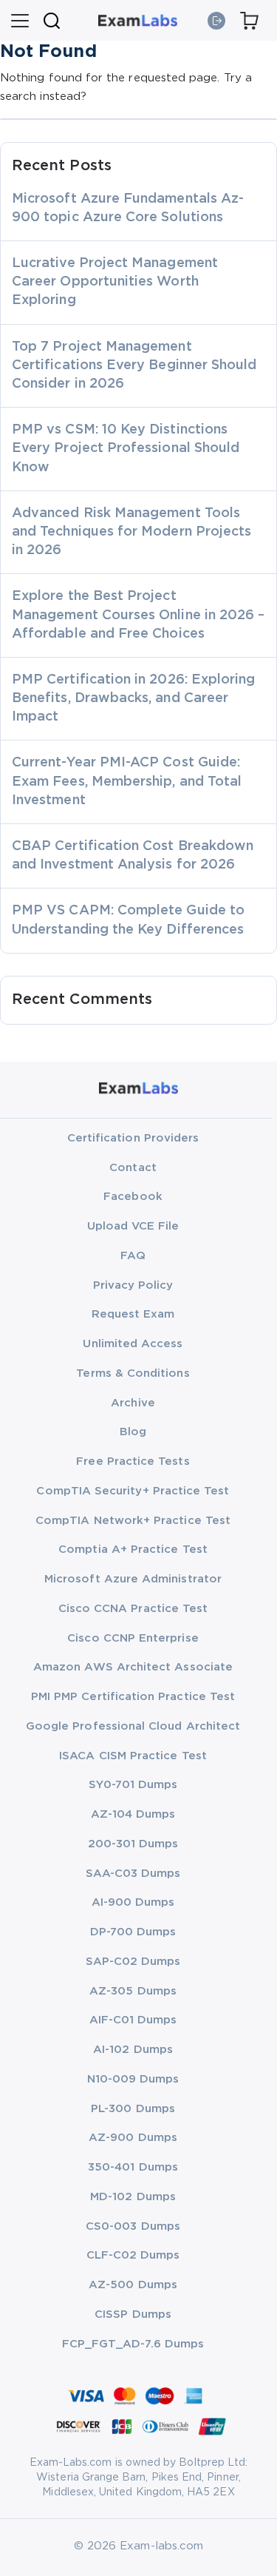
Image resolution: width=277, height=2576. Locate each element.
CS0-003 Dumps (133, 2226)
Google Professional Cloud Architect (133, 1726)
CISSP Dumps (133, 2314)
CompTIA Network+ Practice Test (133, 1521)
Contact (133, 1168)
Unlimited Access (133, 1344)
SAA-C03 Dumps (133, 1874)
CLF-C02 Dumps (133, 2255)
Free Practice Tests (133, 1461)
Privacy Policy (133, 1285)
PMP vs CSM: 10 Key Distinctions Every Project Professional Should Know (126, 448)
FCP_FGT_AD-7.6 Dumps (133, 2344)
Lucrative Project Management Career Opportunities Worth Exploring (115, 282)
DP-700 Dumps (133, 1932)
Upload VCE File (133, 1226)
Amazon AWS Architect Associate (133, 1667)
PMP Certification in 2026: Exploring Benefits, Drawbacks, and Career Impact (133, 698)
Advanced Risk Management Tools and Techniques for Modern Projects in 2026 (131, 532)
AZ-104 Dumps (133, 1814)
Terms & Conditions (133, 1373)
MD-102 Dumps (133, 2197)
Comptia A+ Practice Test (133, 1550)
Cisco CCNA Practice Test (133, 1609)
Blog (133, 1432)
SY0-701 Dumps (133, 1785)
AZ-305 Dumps (133, 1991)
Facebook (133, 1197)
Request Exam (133, 1314)
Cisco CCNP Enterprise (133, 1638)
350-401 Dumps (133, 2167)
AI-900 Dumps (133, 1902)
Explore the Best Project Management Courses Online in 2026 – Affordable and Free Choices (138, 615)
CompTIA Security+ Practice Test (133, 1491)
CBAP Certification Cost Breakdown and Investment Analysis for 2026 (133, 856)
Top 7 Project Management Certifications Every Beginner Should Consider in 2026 (134, 365)
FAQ (133, 1256)
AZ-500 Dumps (133, 2285)
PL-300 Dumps (133, 2109)
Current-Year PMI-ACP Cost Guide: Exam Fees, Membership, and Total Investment (127, 781)
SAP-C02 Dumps (133, 1962)
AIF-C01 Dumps (133, 2020)
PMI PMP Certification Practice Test (133, 1697)
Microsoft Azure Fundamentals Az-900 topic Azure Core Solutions (128, 208)
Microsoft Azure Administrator (133, 1579)
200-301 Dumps (133, 1844)
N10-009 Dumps (133, 2079)
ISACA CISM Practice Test (133, 1756)
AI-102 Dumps (133, 2050)
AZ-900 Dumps (133, 2138)
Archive (133, 1403)
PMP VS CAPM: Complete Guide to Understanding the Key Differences (128, 920)
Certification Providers (133, 1138)
